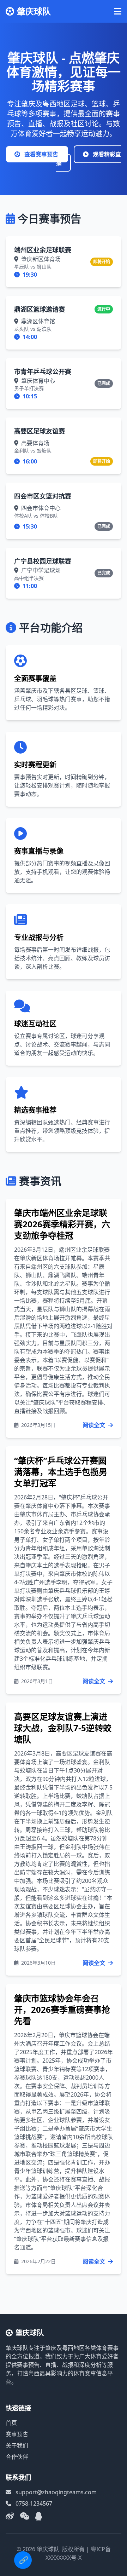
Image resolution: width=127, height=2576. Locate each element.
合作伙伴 (17, 2457)
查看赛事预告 (41, 154)
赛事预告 (17, 2434)
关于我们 (17, 2445)
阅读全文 (95, 1425)
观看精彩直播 (89, 159)
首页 (11, 2423)
